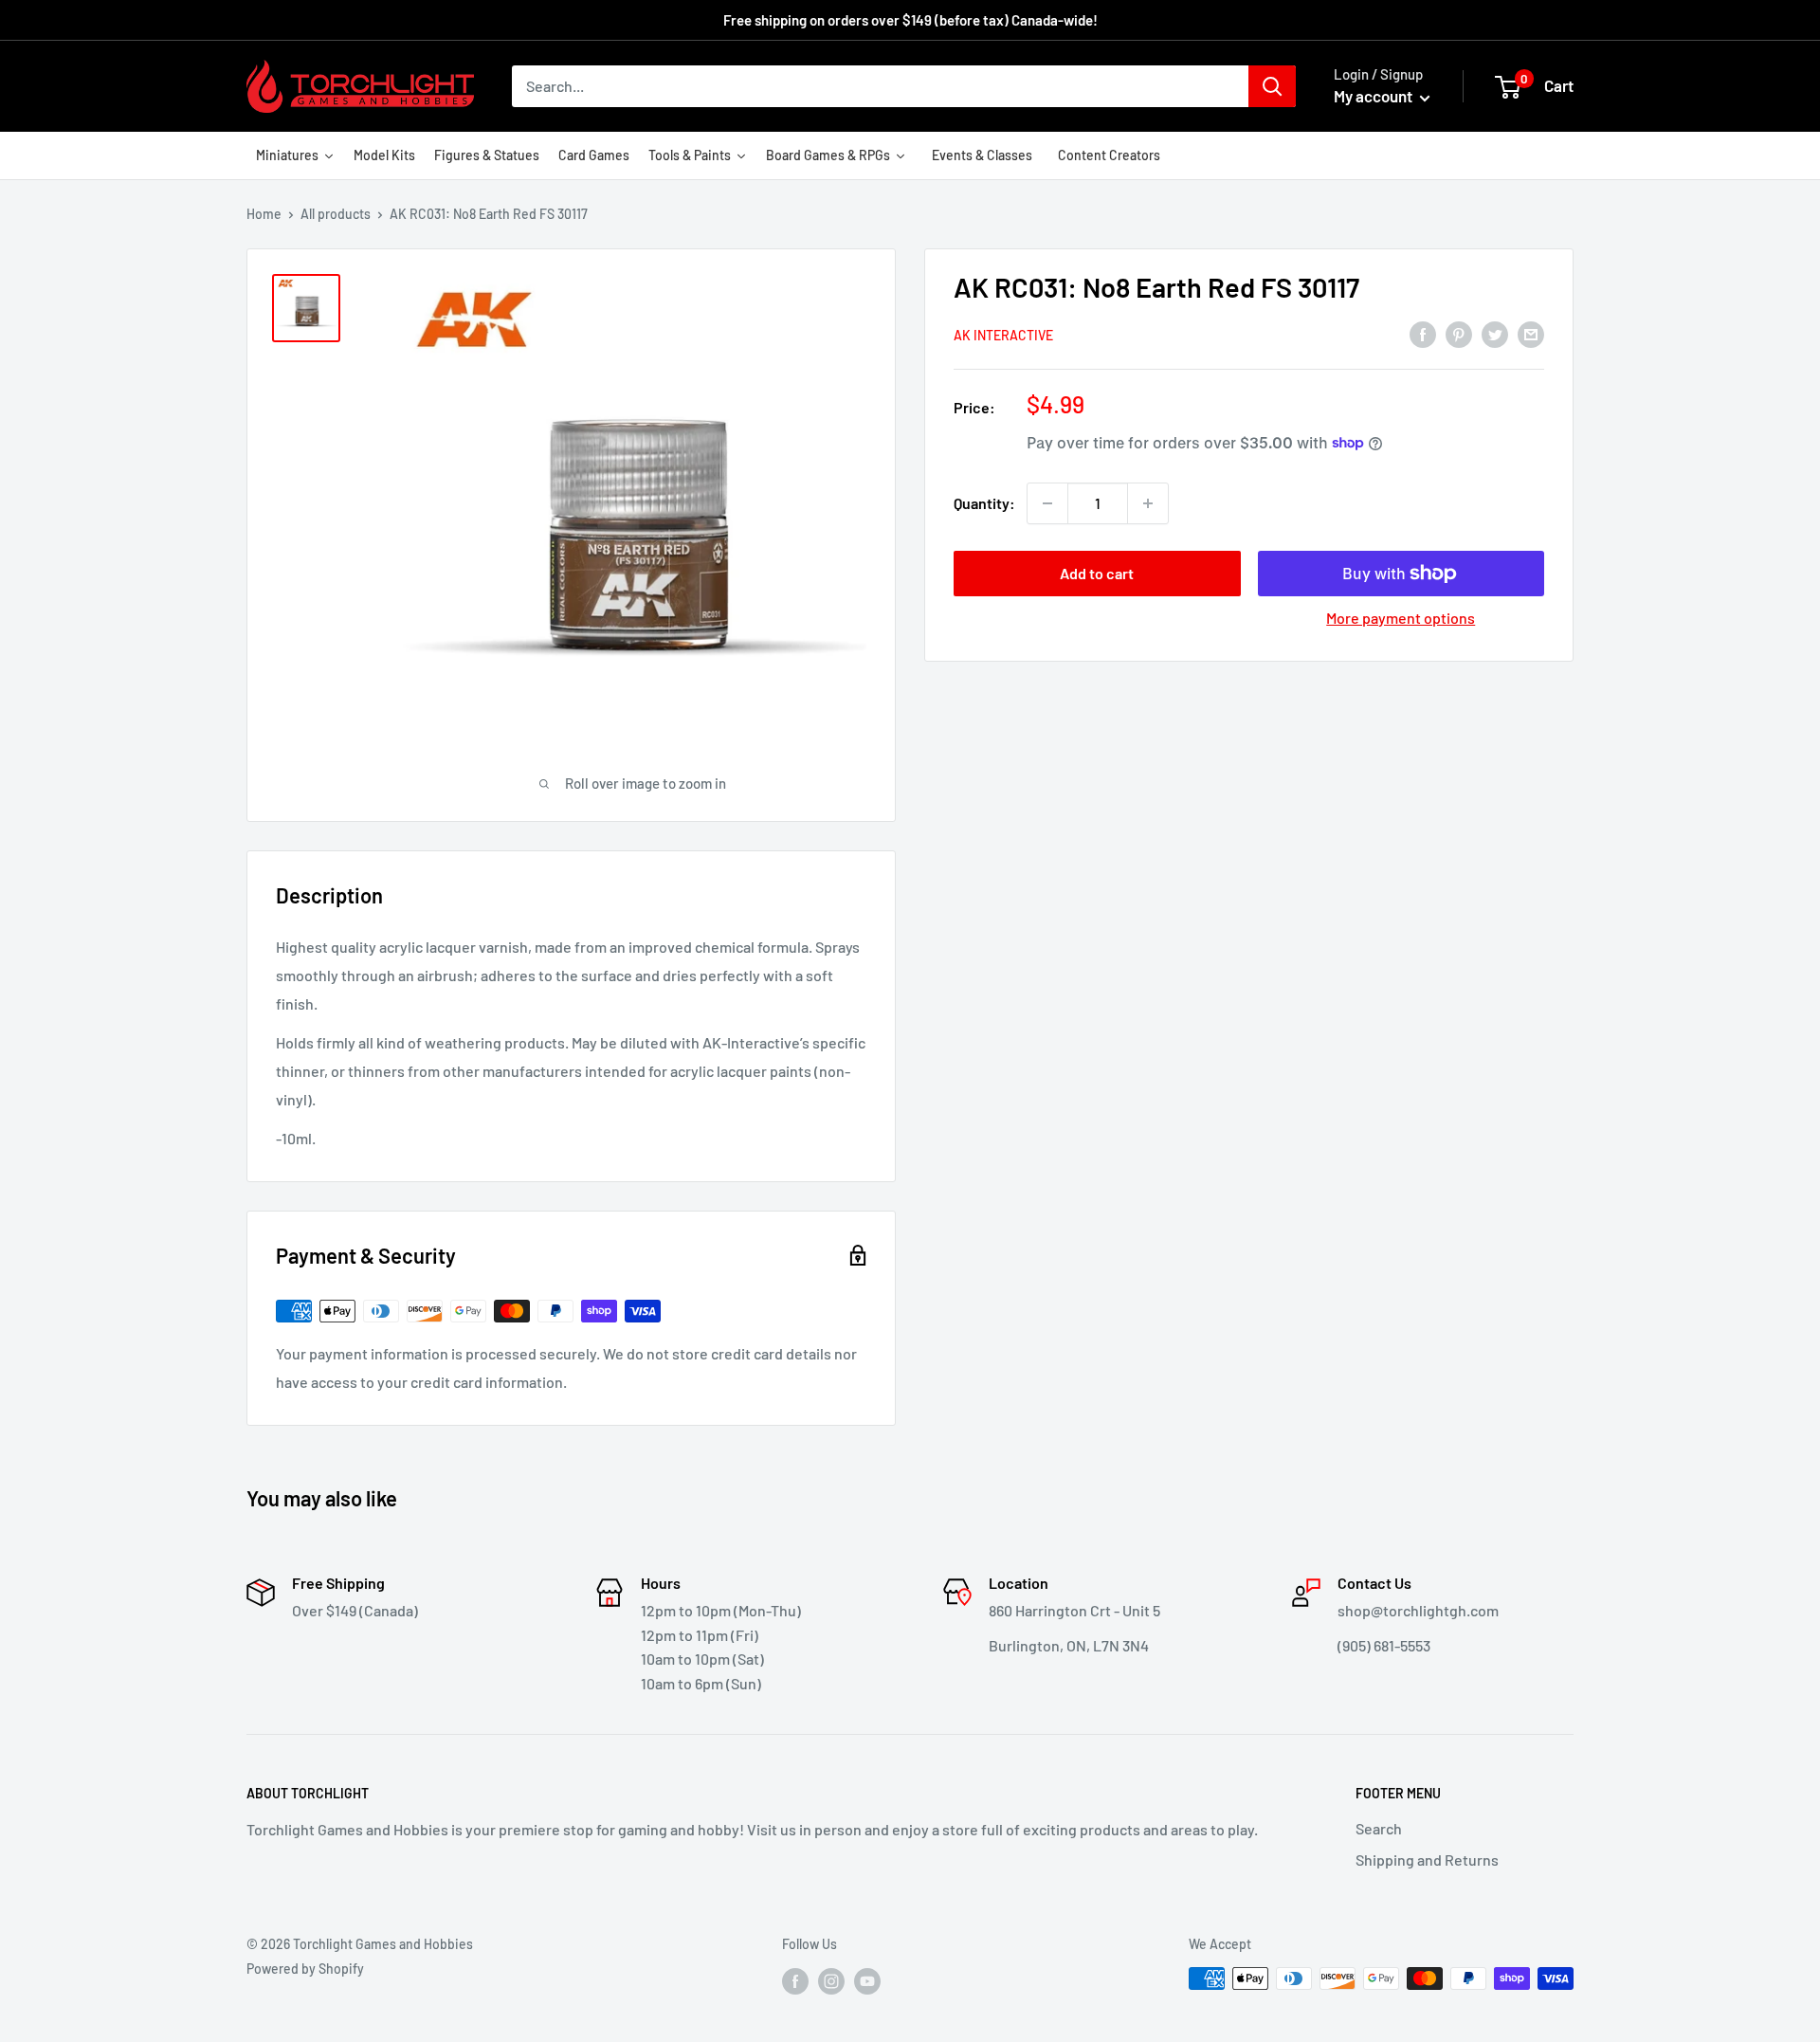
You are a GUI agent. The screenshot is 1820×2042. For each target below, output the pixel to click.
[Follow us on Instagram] (831, 1980)
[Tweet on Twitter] (1495, 333)
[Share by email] (1531, 333)
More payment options (1401, 618)
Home (264, 214)
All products (336, 214)
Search (1379, 1828)
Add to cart (1097, 573)
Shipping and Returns (1427, 1860)
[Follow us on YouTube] (867, 1980)
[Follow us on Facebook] (795, 1980)
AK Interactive (1003, 334)
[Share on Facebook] (1423, 333)
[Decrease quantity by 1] (1047, 503)
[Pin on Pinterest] (1459, 333)
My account (1374, 96)
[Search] (1272, 86)
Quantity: (984, 503)
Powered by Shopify (305, 1969)
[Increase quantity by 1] (1148, 503)
